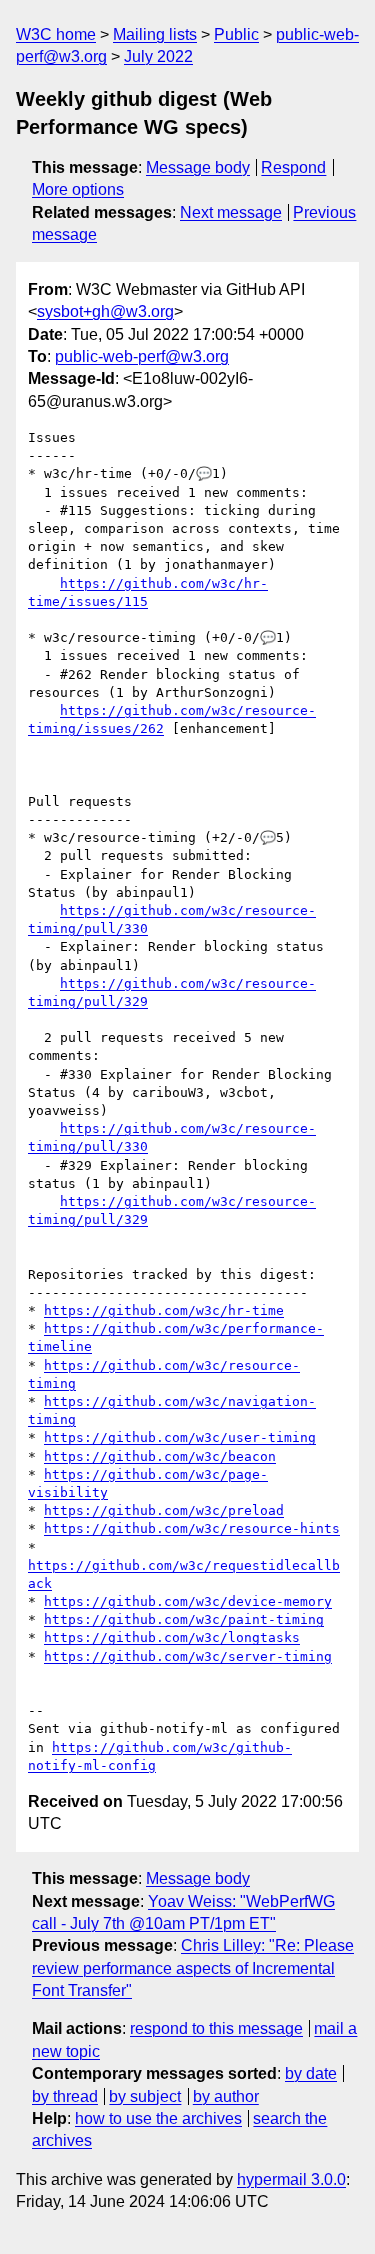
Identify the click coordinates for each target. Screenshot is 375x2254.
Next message (231, 212)
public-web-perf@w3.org (142, 356)
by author (226, 2096)
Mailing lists (155, 34)
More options (78, 189)
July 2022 (158, 56)
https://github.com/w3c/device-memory (188, 1601)
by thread (65, 2096)
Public (236, 34)
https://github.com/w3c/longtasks (172, 1637)
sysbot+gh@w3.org (105, 311)
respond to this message (216, 2028)
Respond (293, 167)
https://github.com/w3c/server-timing (188, 1656)
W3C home (56, 34)
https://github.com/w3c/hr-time (164, 1310)
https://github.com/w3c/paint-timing (184, 1619)
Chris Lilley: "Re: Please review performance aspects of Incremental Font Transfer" (193, 1968)
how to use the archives (158, 2118)
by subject (145, 2096)
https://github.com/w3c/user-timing (180, 1437)
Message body (198, 167)
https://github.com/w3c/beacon (160, 1456)
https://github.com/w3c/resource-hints (192, 1528)
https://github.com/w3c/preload (164, 1510)
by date (311, 2073)
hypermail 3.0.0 (291, 2179)
